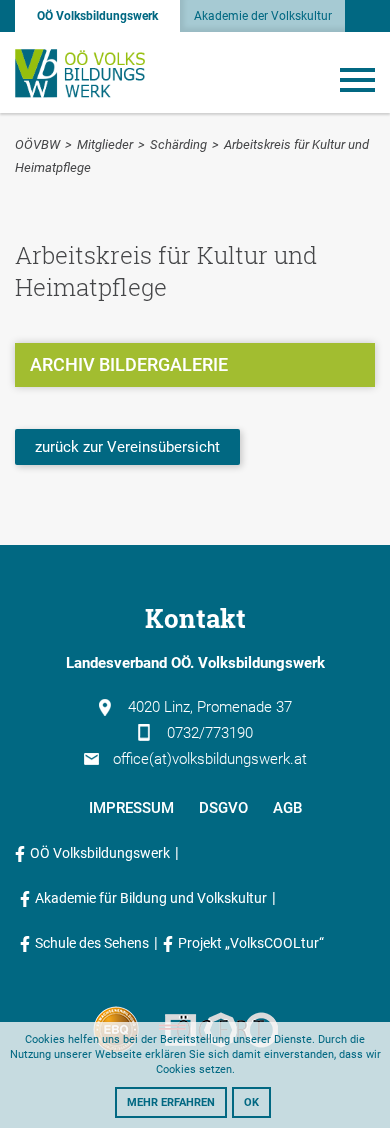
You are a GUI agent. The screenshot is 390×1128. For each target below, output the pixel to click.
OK (251, 1102)
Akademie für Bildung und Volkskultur (151, 898)
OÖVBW (37, 144)
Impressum (131, 808)
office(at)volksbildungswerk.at (210, 759)
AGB (287, 808)
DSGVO (223, 808)
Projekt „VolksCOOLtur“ (251, 943)
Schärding (178, 144)
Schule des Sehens (92, 943)
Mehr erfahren (171, 1102)
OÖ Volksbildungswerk (97, 16)
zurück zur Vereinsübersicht (127, 447)
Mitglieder (105, 144)
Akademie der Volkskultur (263, 16)
